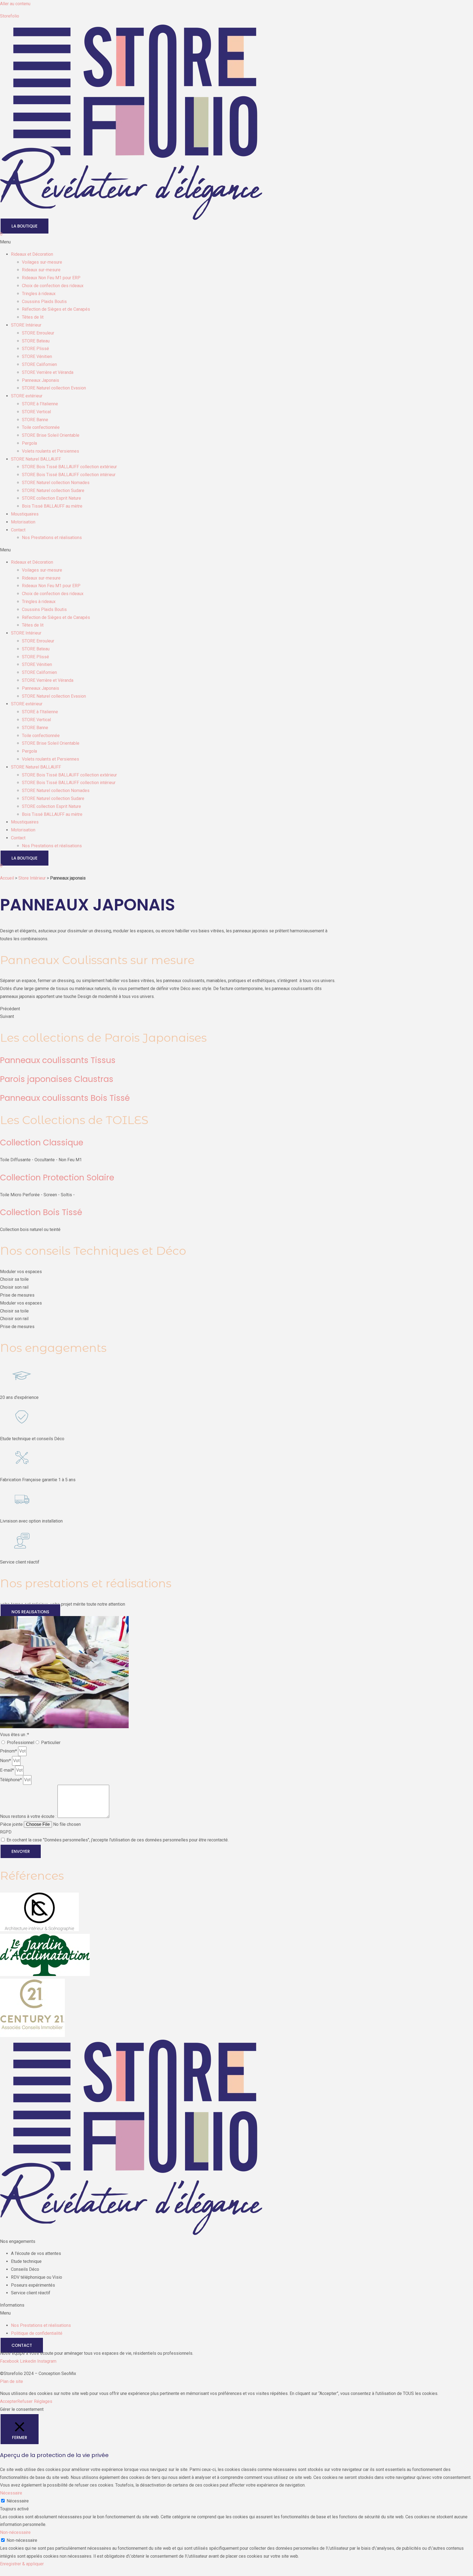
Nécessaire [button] (11, 2493)
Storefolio (10, 16)
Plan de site (11, 2381)
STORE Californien (39, 364)
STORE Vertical (36, 412)
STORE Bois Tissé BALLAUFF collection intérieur (69, 475)
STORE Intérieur (26, 325)
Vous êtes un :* (15, 1735)
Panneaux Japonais (41, 380)
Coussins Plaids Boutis (44, 302)
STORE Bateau (36, 341)
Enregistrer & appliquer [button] (22, 2564)
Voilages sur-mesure (42, 262)
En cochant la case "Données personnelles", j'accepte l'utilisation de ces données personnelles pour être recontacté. (118, 1840)
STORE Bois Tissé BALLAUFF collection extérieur (69, 467)
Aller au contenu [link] (15, 4)
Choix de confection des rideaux (53, 286)
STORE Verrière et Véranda (48, 372)
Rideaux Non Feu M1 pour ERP (51, 278)
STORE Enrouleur (38, 333)
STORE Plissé (35, 349)
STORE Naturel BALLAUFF (36, 459)
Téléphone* (11, 1780)
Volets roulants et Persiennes (51, 451)
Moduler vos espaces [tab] (21, 1272)
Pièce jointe (12, 1824)
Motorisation (23, 522)
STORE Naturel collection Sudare (53, 491)
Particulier (51, 1743)
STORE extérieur (27, 396)
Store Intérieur (32, 878)
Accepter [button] (9, 2401)
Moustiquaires (25, 514)
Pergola (29, 443)
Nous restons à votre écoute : (29, 1816)
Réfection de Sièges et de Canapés (56, 309)
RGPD (6, 1832)
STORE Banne (35, 420)
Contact (18, 530)
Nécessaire (18, 2501)
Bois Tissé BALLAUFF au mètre (52, 506)
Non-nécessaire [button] (15, 2532)
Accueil (7, 878)
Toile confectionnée (41, 427)
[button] (236, 242)
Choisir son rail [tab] (14, 1287)
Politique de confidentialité (37, 2333)
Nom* (6, 1761)
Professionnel (21, 1743)
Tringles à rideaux (39, 294)
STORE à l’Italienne (40, 404)
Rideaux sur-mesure (41, 270)
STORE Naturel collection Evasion (54, 388)
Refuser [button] (25, 2401)
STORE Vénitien (37, 356)
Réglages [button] (43, 2401)
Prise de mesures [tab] (17, 1295)
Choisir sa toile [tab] (14, 1279)
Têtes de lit (33, 317)
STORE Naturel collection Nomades (56, 483)
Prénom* (9, 1751)
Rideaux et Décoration (32, 254)
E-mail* (8, 1770)
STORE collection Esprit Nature (51, 498)
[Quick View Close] (2, 2572)
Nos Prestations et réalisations (52, 538)
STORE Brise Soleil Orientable (51, 435)
